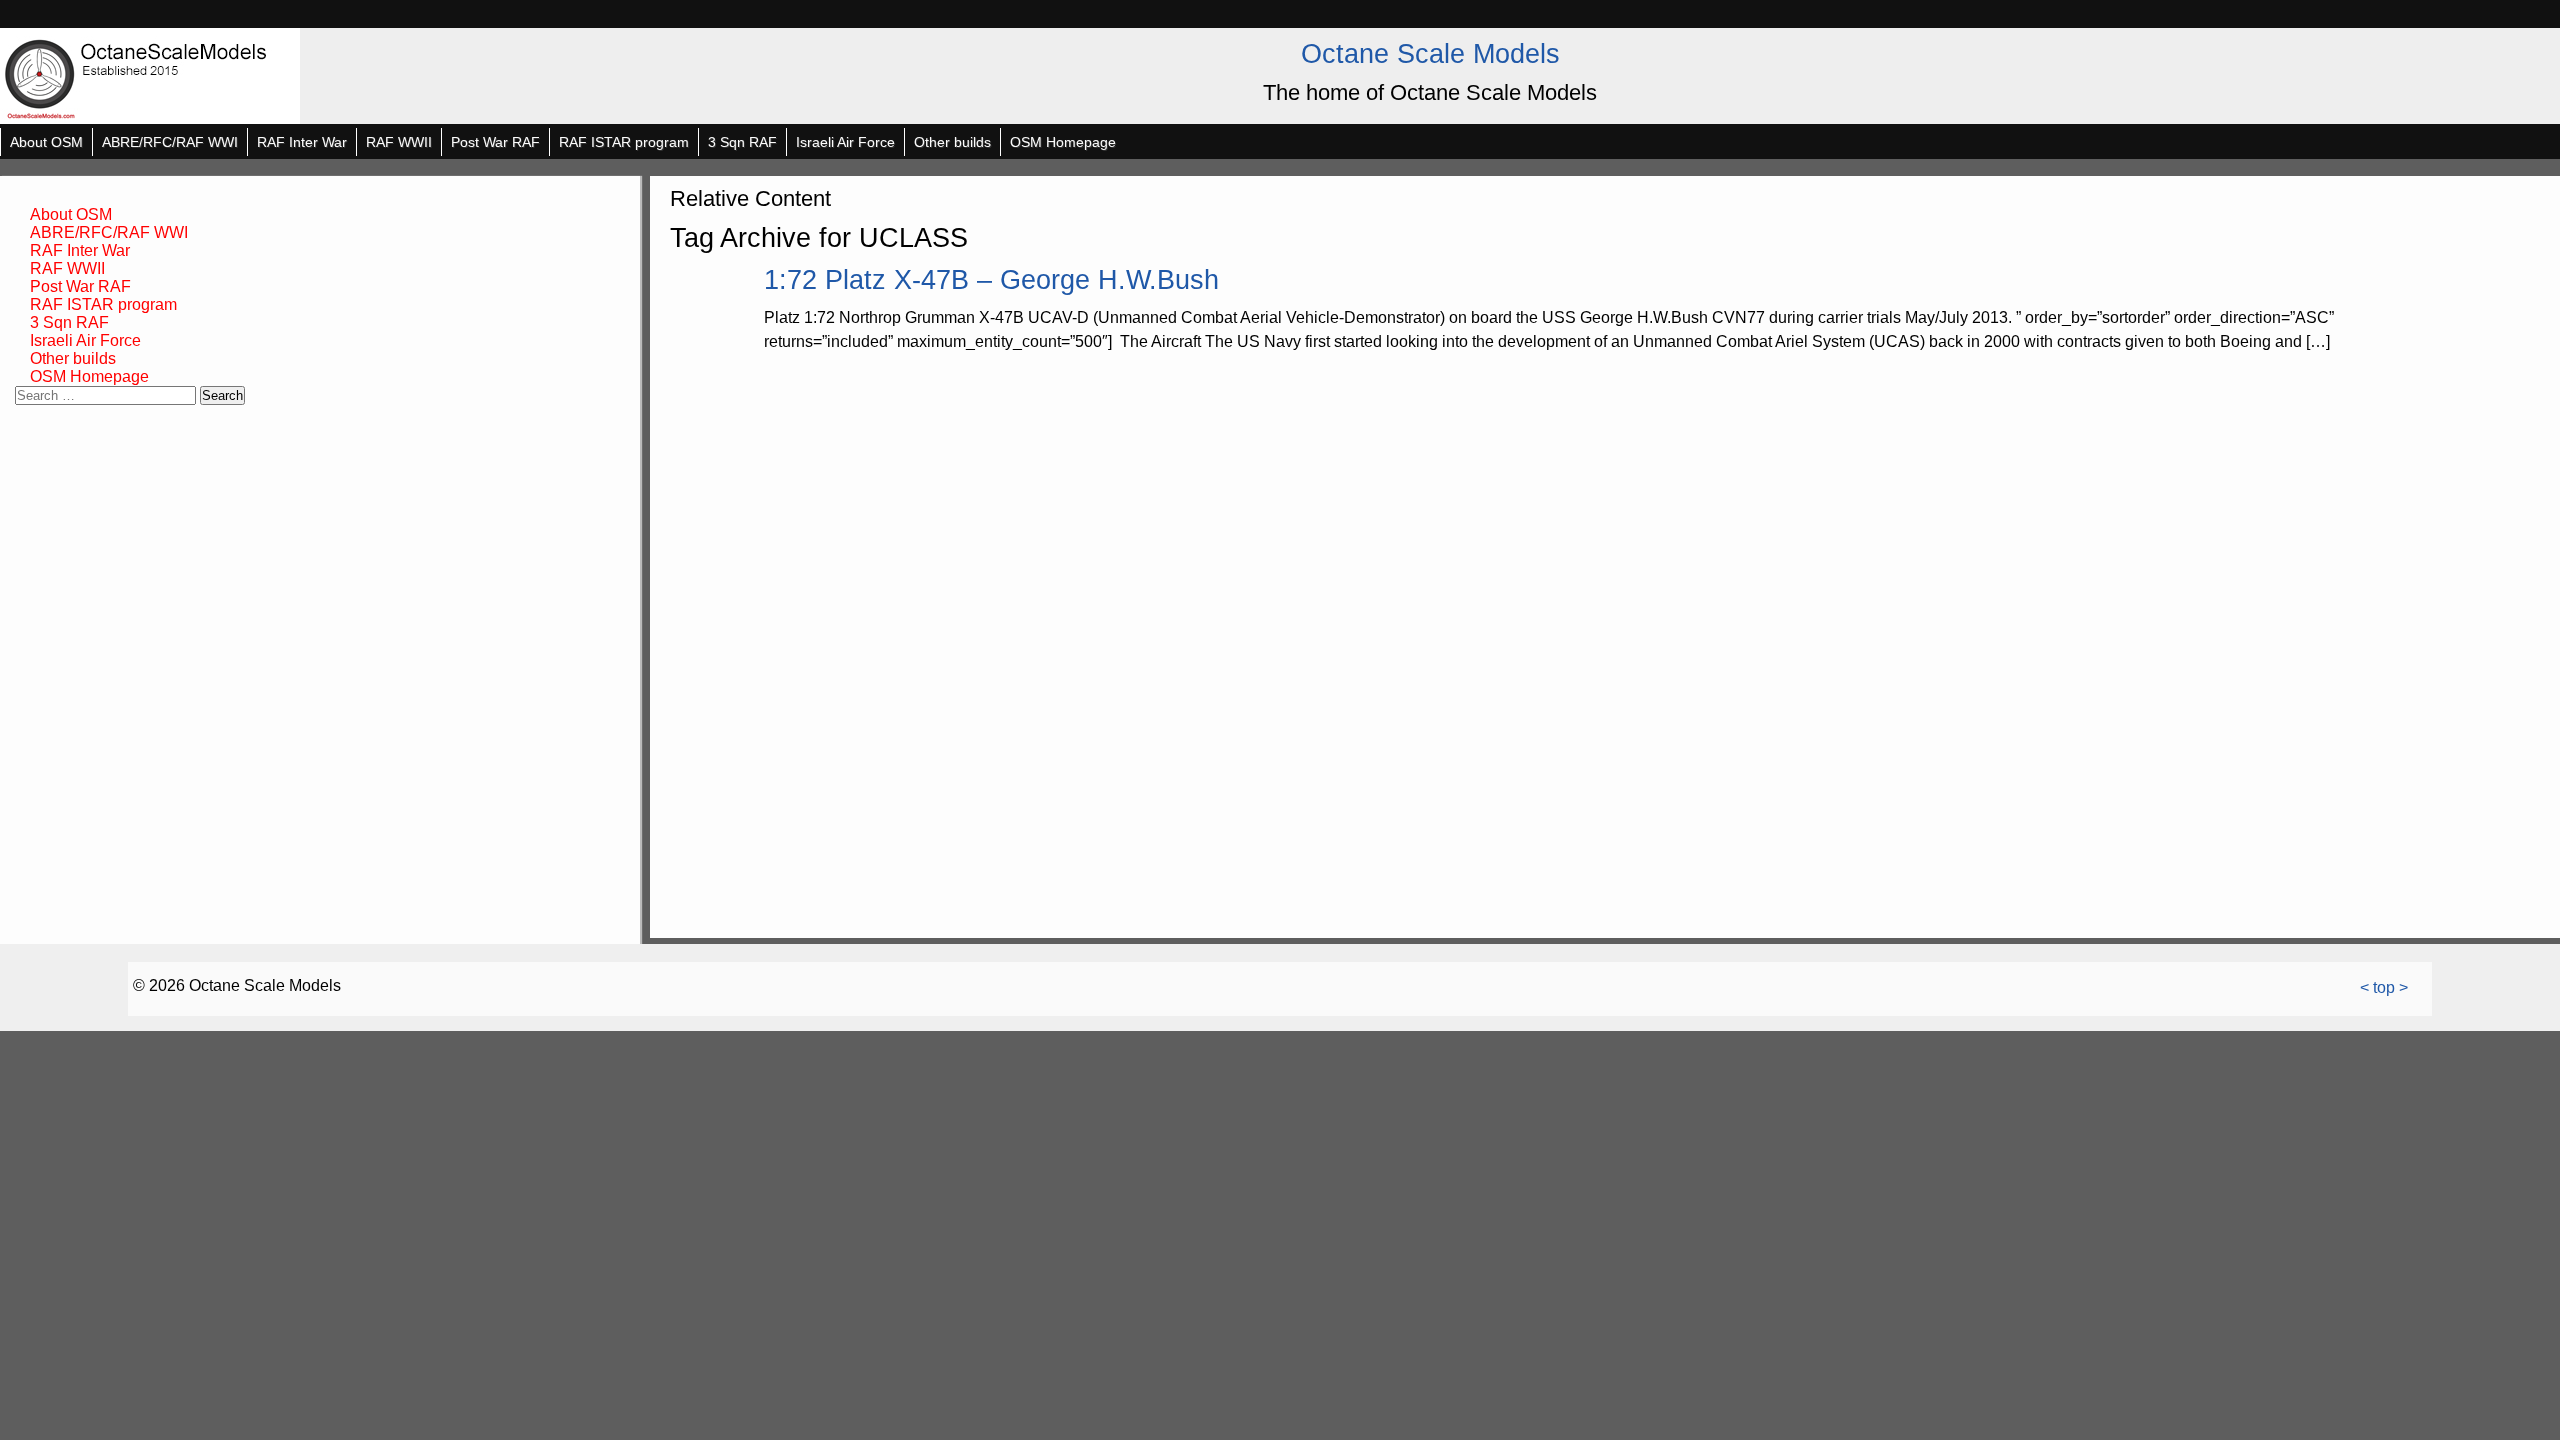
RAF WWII (399, 142)
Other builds (952, 142)
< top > (2384, 987)
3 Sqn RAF (742, 142)
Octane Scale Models (1430, 53)
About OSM (46, 142)
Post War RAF (495, 142)
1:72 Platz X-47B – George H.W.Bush (991, 279)
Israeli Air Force (845, 142)
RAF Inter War (302, 142)
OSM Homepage (1063, 142)
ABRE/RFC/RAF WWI (170, 142)
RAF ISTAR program (624, 142)
